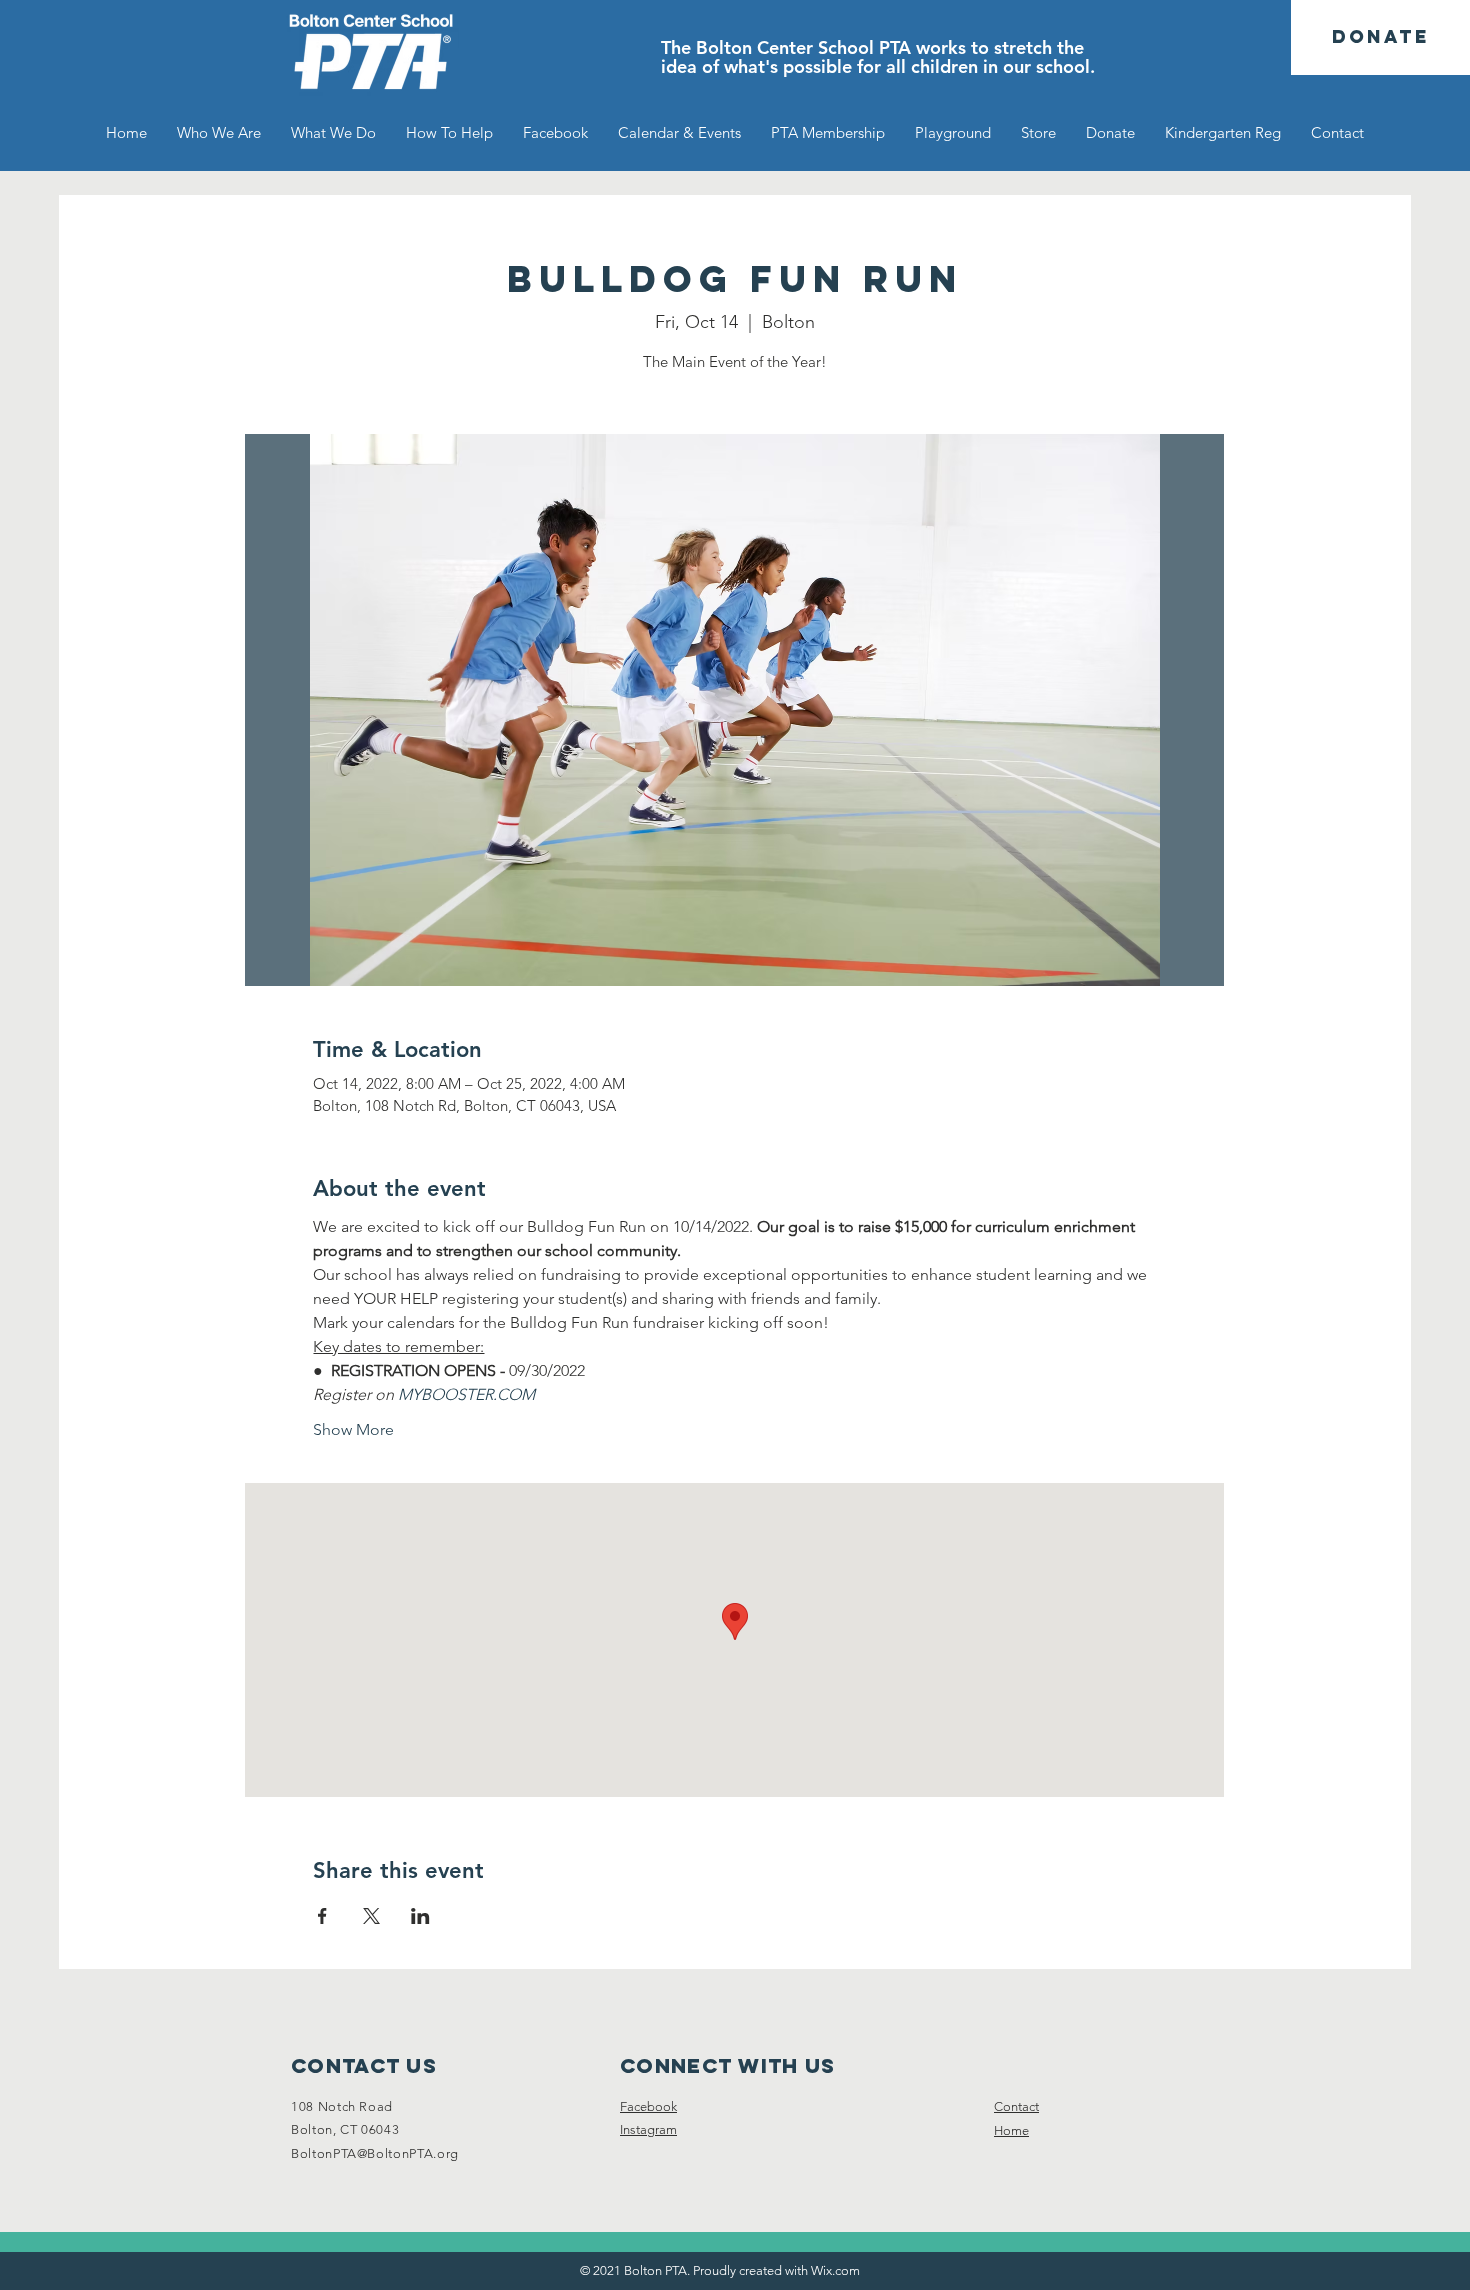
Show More (353, 1429)
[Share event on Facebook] (322, 1916)
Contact (1016, 2106)
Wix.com (835, 2270)
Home (1011, 2130)
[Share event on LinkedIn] (420, 1916)
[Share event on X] (371, 1916)
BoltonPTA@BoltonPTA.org (375, 2153)
